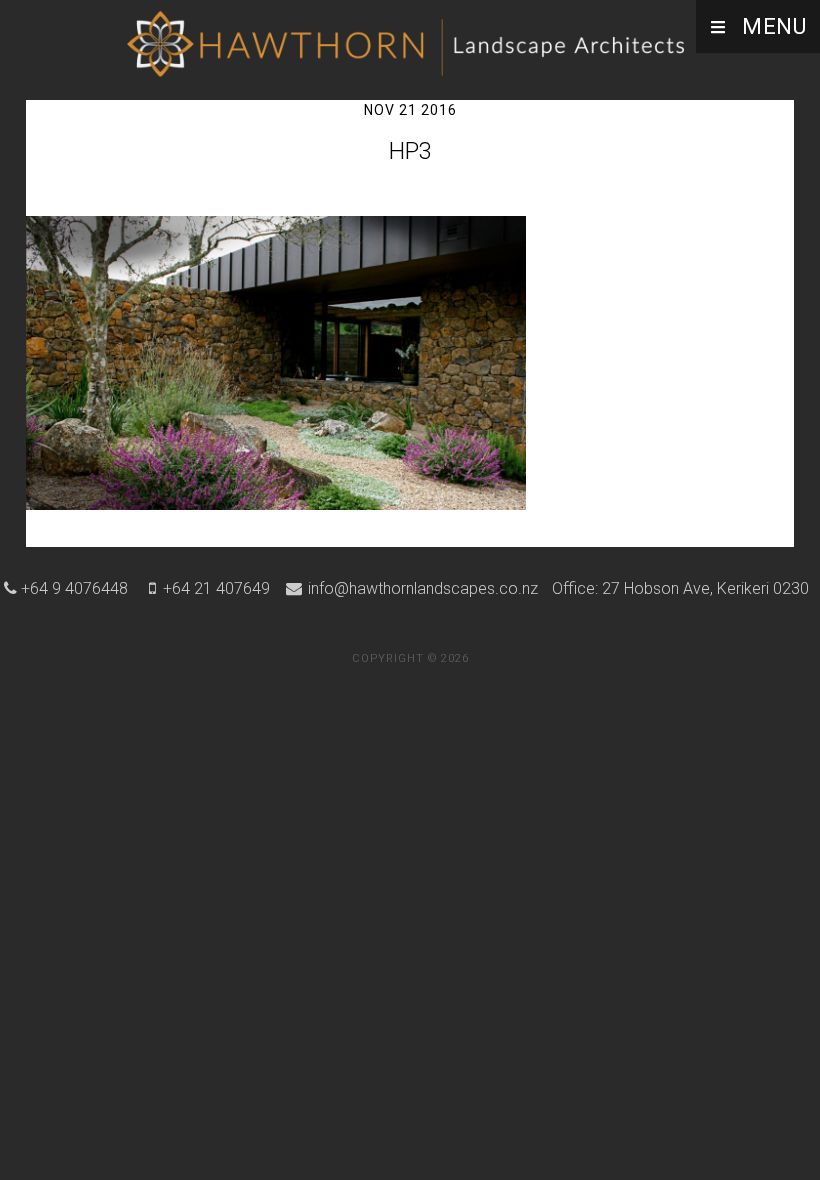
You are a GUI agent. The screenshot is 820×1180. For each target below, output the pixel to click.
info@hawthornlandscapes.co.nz (421, 588)
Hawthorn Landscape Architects (410, 45)
